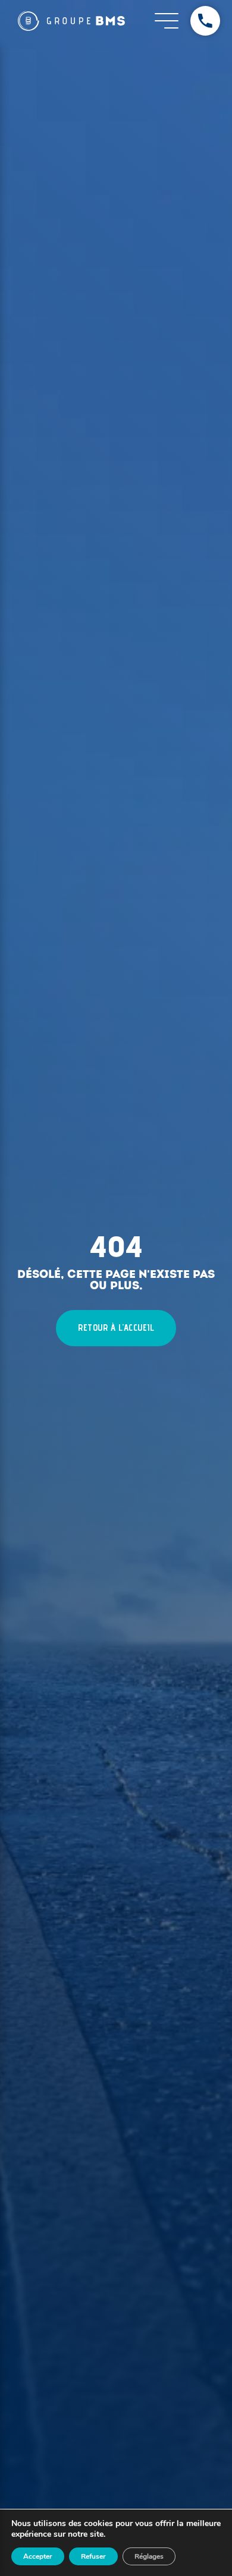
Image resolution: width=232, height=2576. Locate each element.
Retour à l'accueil (116, 1328)
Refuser (93, 2556)
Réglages (149, 2556)
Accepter (38, 2556)
